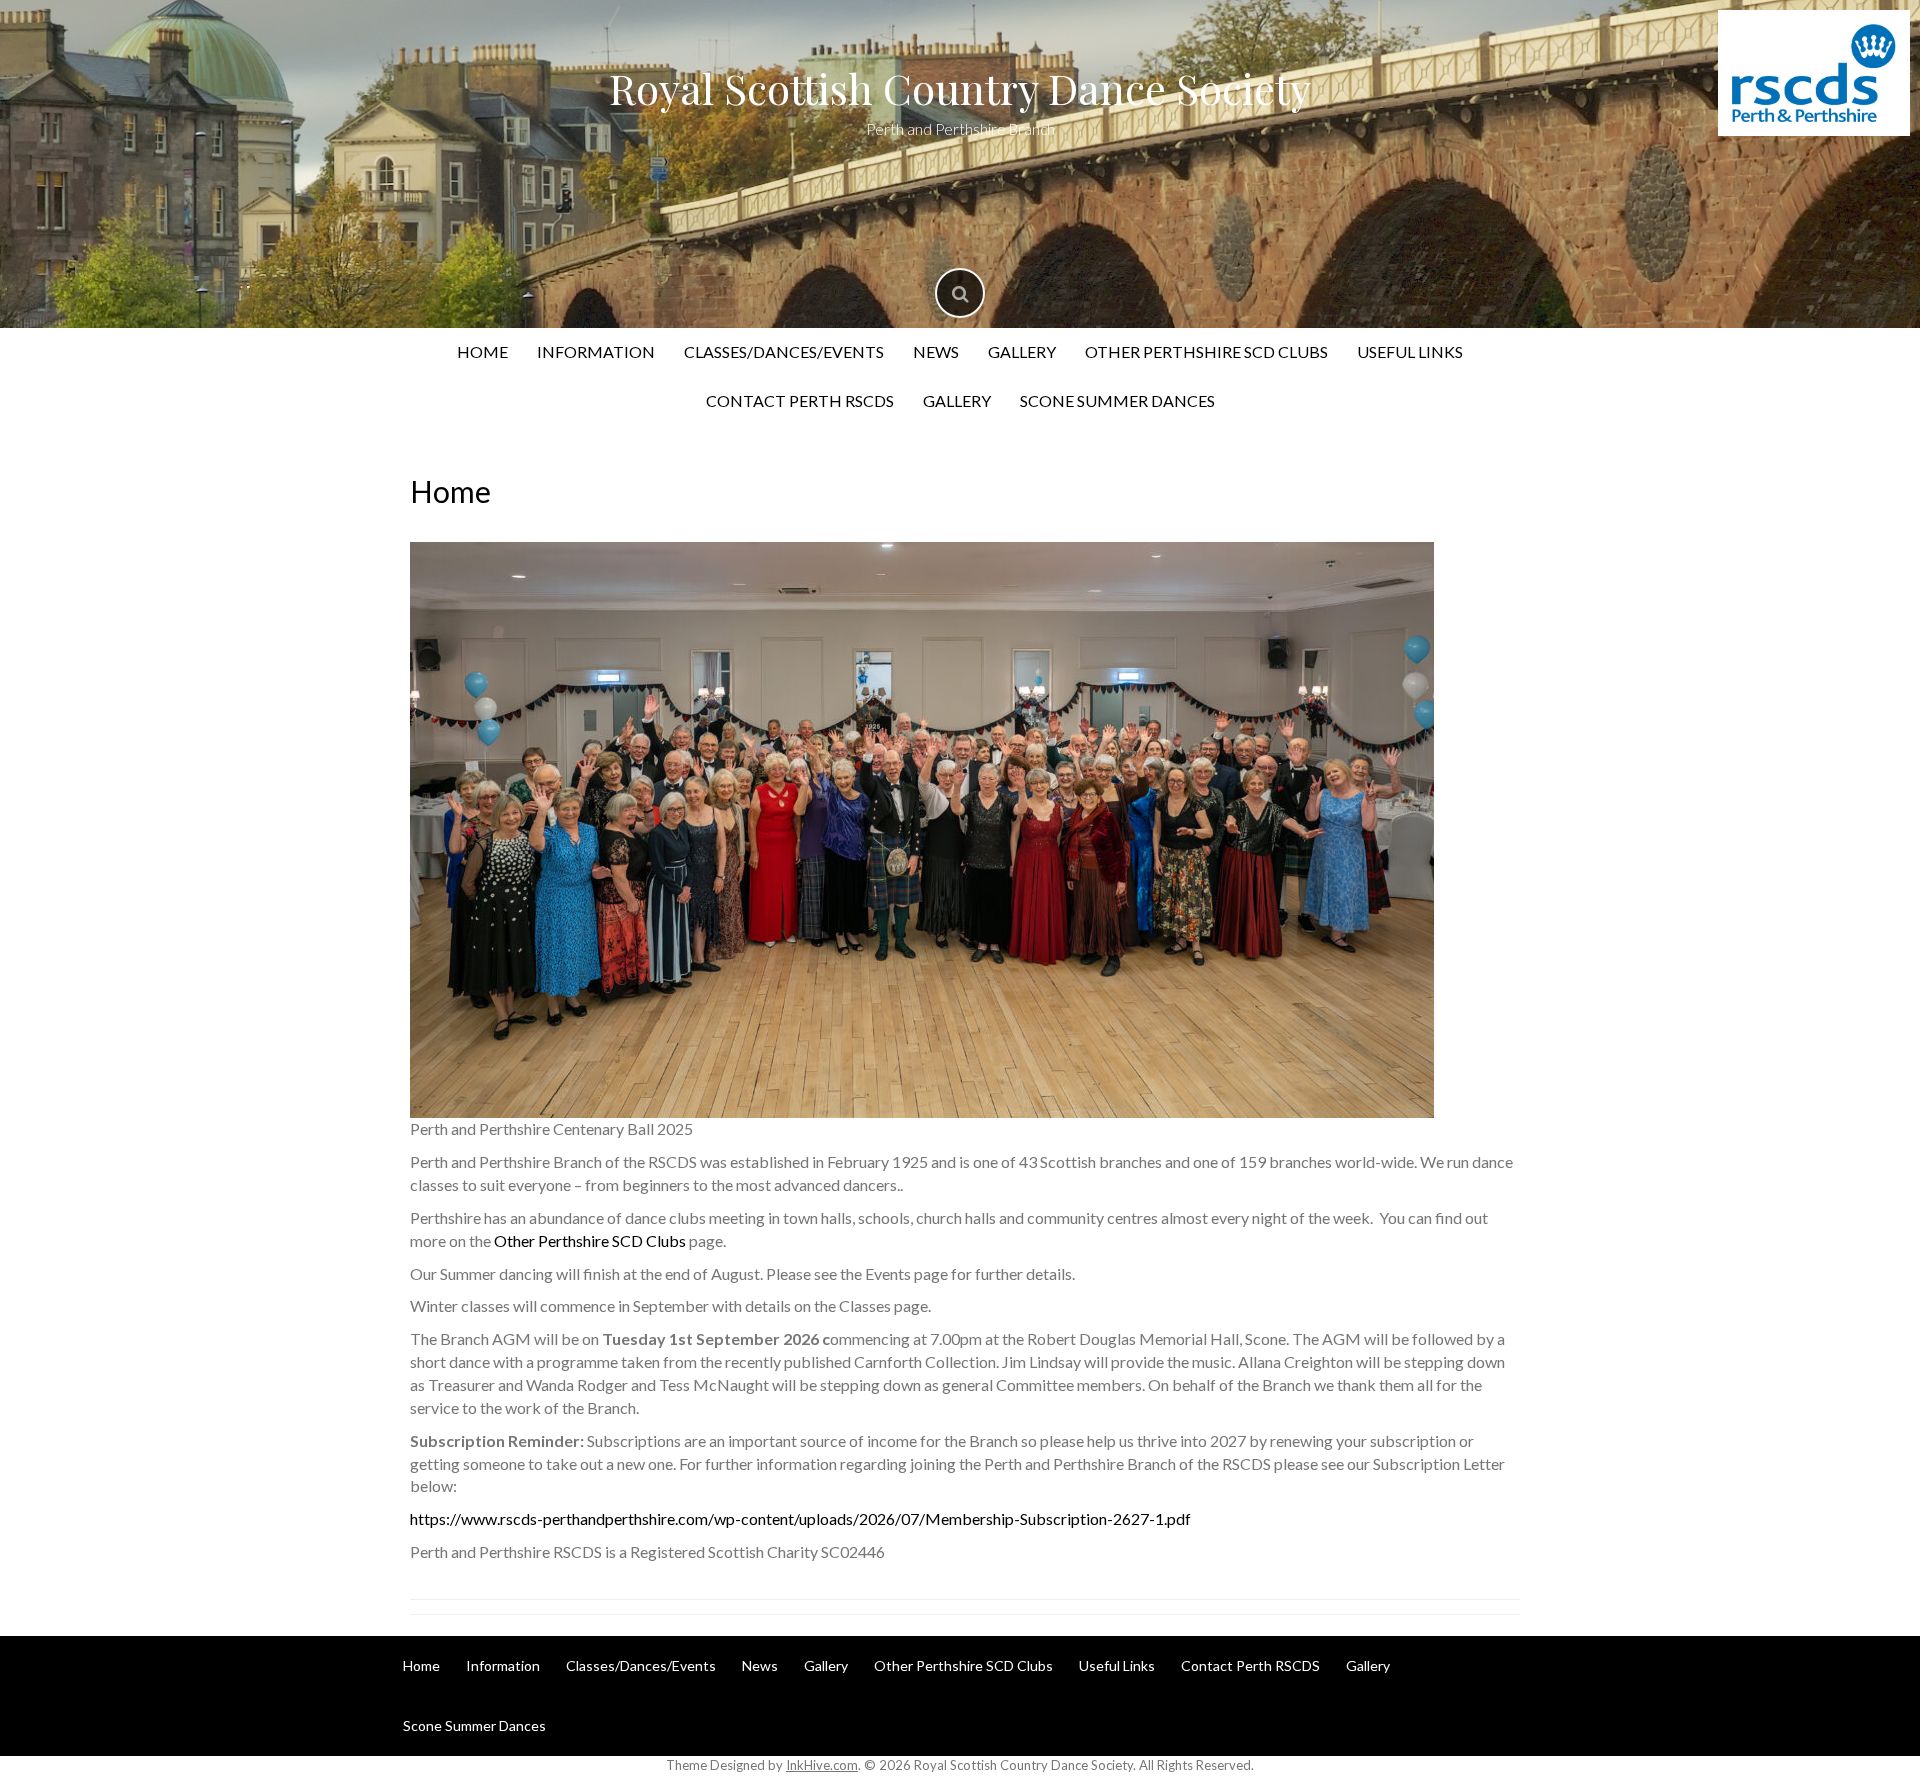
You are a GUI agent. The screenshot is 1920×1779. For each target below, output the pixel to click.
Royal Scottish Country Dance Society (960, 88)
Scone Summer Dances (1117, 400)
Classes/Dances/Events (784, 351)
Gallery (1022, 351)
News (936, 351)
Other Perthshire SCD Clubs (1206, 351)
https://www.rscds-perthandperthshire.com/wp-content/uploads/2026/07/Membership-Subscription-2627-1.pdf (800, 1518)
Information (596, 351)
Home (482, 351)
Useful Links (1410, 351)
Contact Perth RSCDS (800, 400)
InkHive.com (822, 1765)
